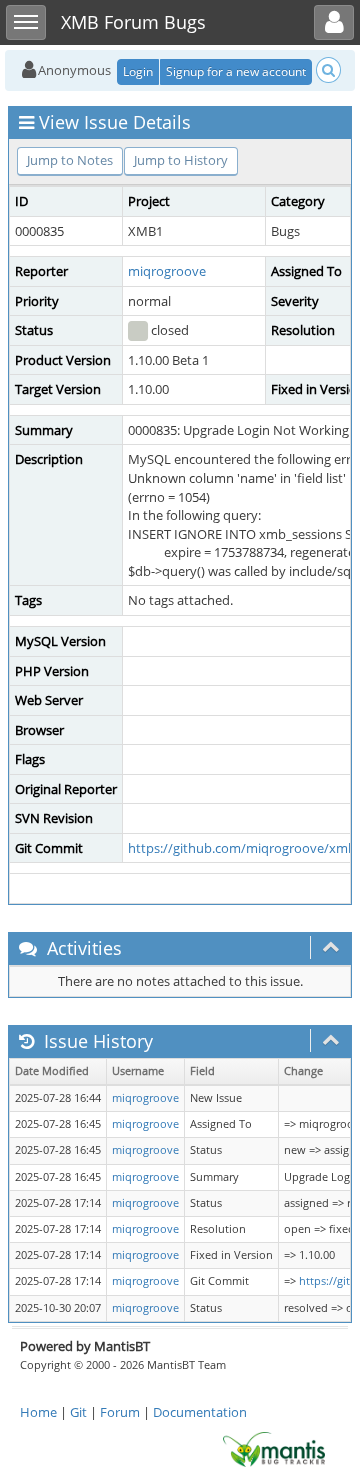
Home (38, 1412)
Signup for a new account (236, 71)
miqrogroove (167, 271)
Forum (120, 1412)
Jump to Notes (70, 160)
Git (78, 1412)
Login (138, 71)
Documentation (200, 1412)
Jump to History (181, 160)
